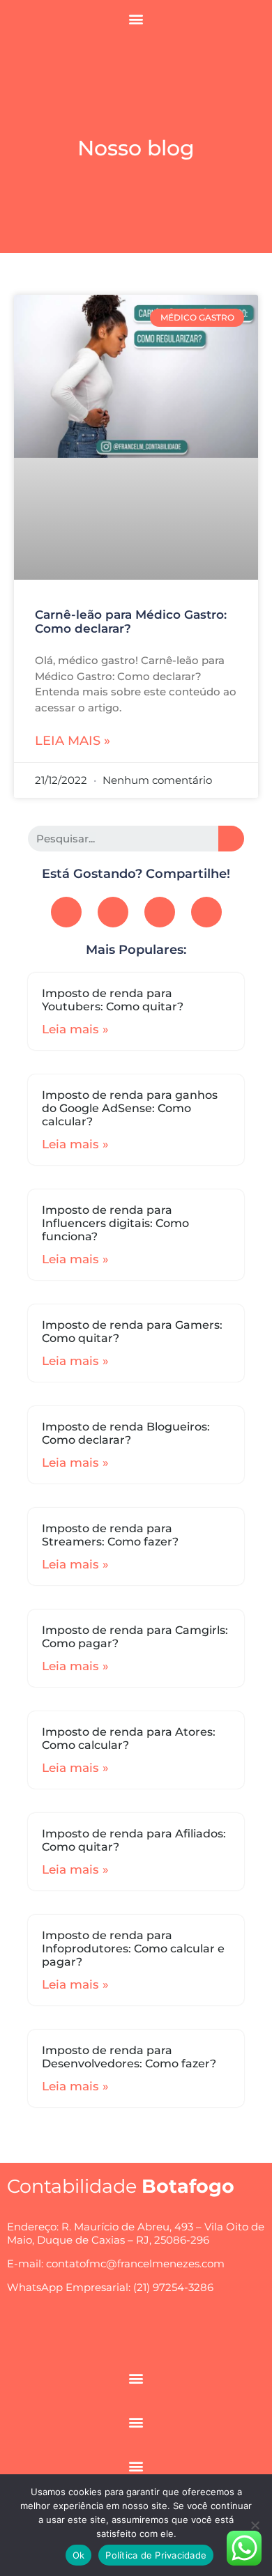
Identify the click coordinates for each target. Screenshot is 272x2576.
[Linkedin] (206, 912)
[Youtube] (113, 912)
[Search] (231, 839)
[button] (136, 18)
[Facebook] (66, 912)
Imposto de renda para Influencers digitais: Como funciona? (115, 1223)
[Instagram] (117, 2336)
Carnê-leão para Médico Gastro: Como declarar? (131, 622)
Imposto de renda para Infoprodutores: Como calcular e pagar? (133, 1949)
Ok (79, 2555)
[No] (255, 2525)
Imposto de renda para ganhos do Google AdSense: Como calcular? (130, 1108)
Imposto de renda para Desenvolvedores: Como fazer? (129, 2057)
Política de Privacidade (156, 2555)
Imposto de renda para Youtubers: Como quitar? (113, 1000)
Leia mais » (73, 741)
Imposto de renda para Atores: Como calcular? (129, 1738)
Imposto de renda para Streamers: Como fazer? (110, 1535)
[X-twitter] (160, 912)
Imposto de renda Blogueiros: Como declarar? (126, 1433)
